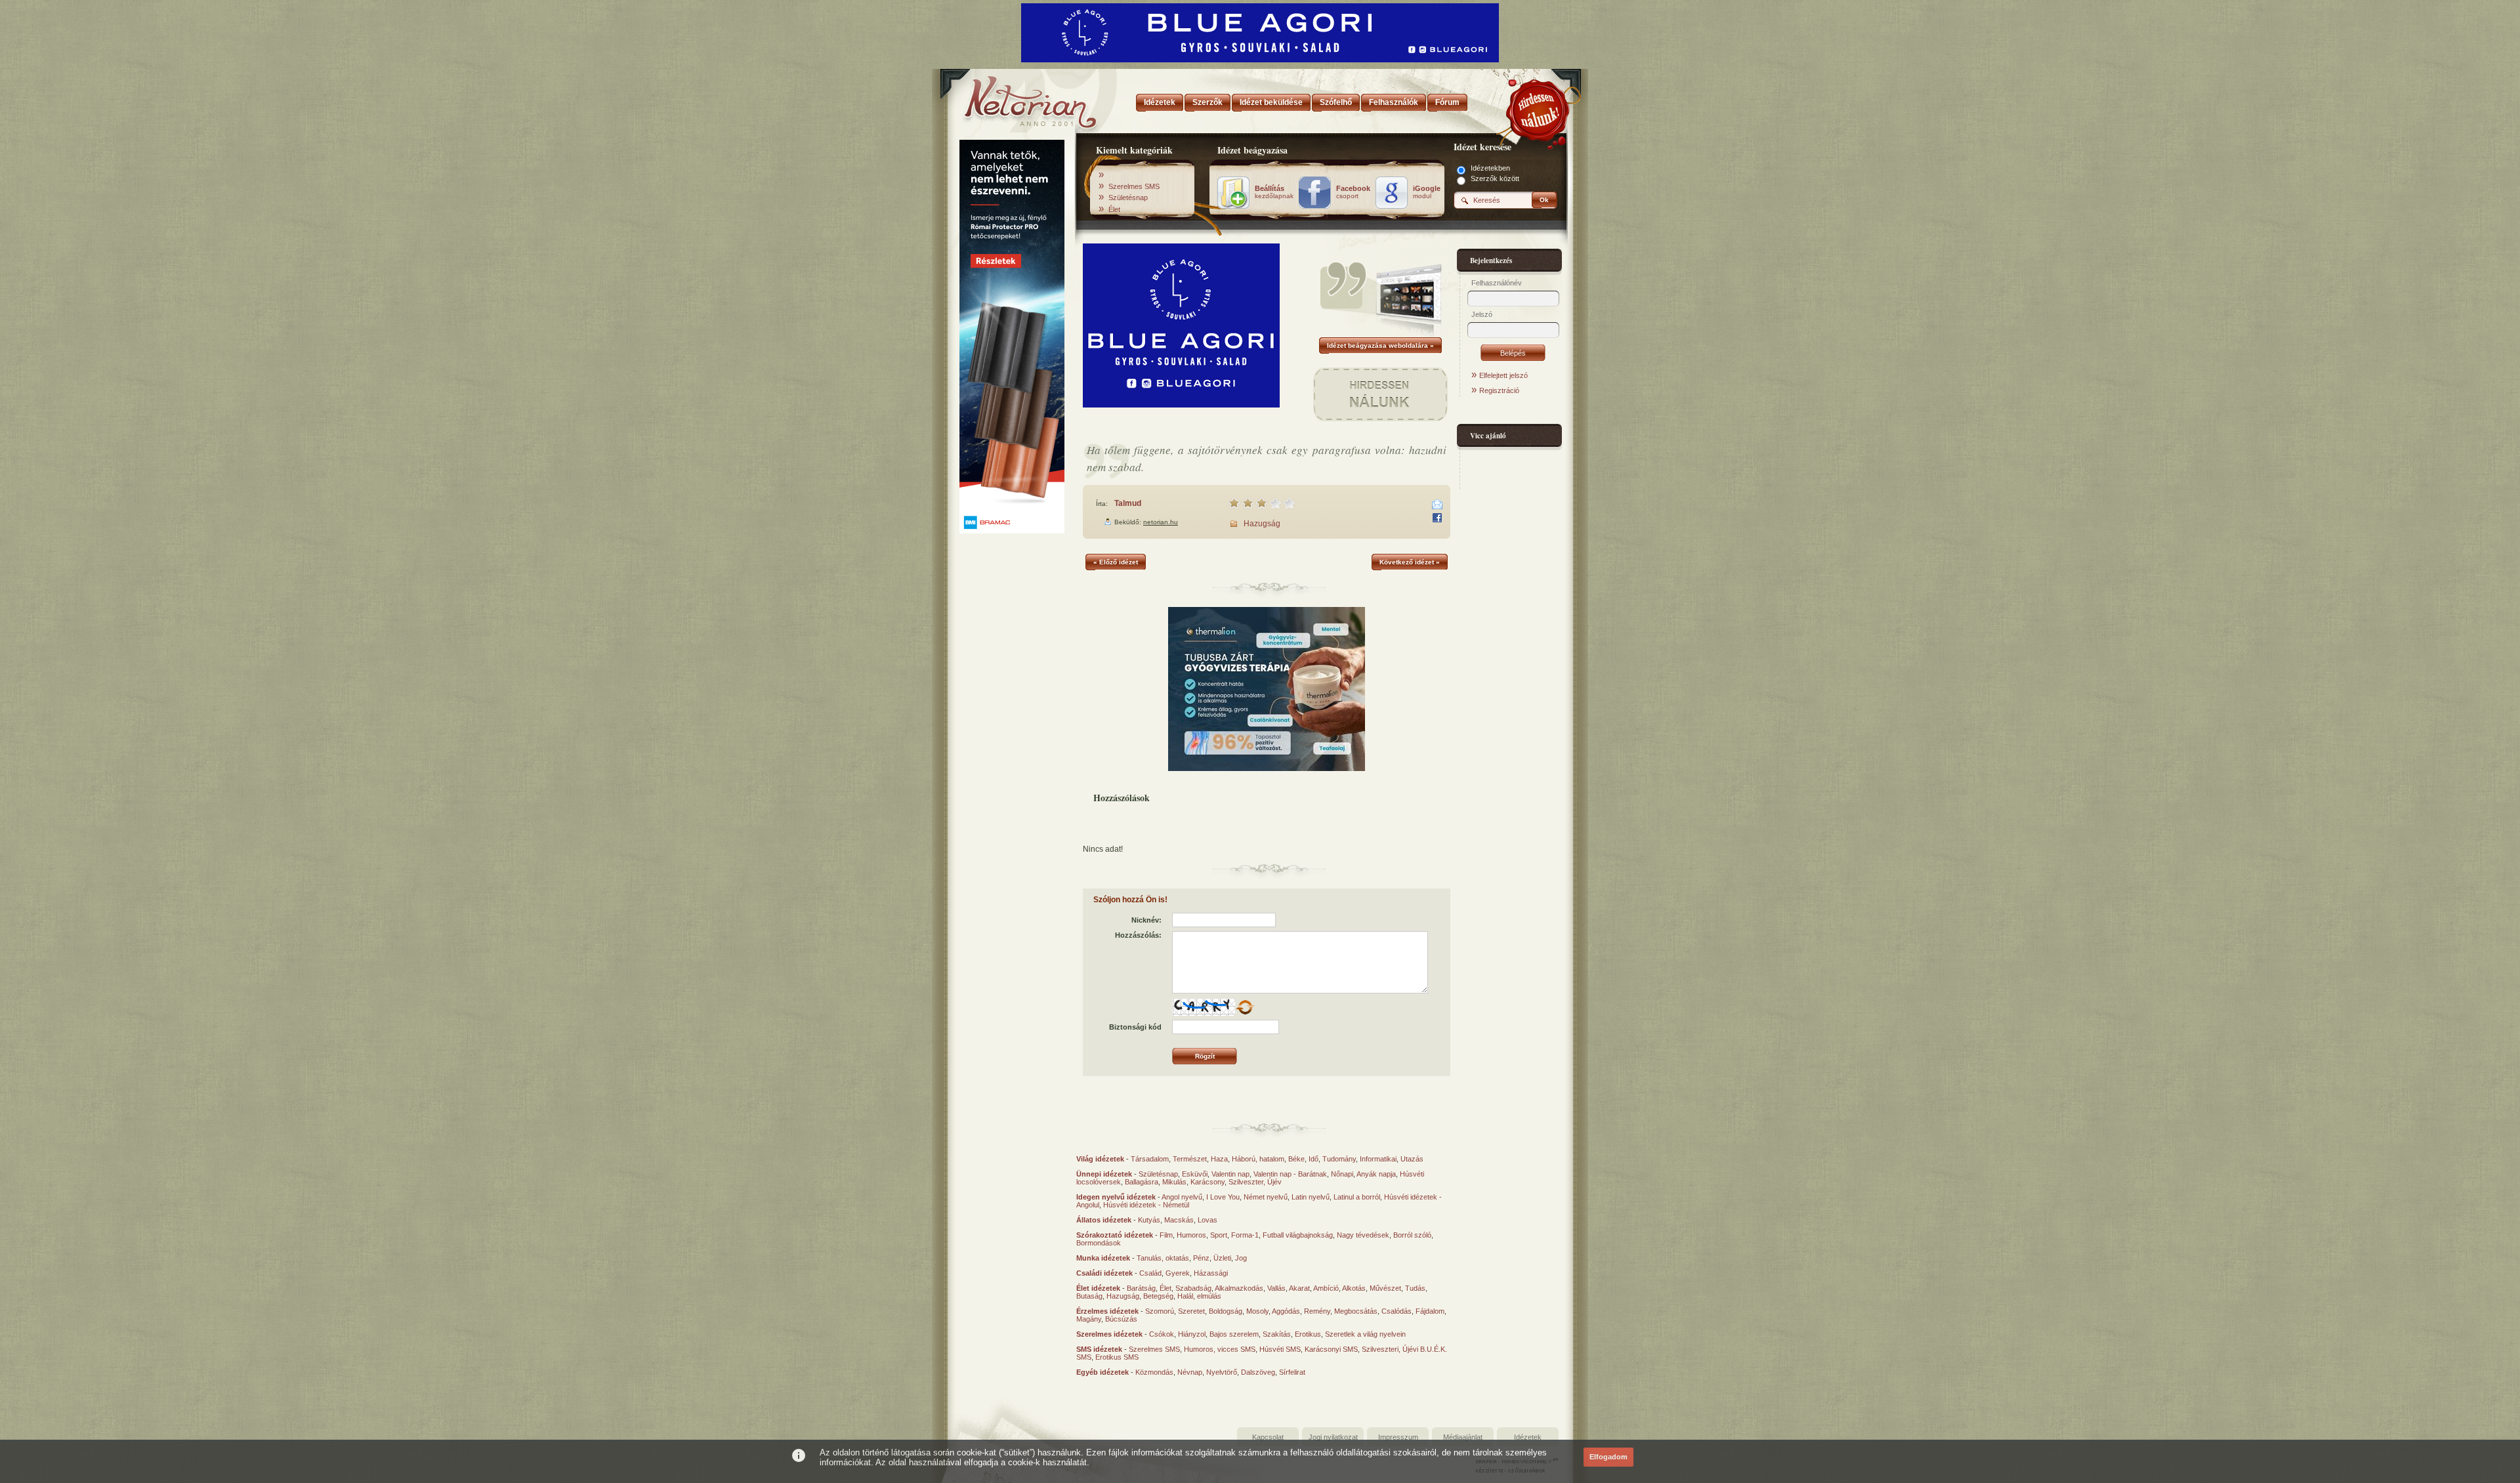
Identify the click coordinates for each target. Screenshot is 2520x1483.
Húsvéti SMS (1280, 1349)
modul (1427, 192)
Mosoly (1257, 1311)
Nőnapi (1342, 1174)
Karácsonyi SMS (1331, 1349)
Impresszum (1398, 1437)
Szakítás (1277, 1334)
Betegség (1158, 1296)
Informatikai (1378, 1159)
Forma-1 (1245, 1235)
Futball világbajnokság (1298, 1235)
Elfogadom (1608, 1457)
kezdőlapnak (1274, 192)
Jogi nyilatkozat (1333, 1437)
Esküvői (1195, 1174)
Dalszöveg (1258, 1372)
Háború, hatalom (1258, 1159)
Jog (1241, 1258)
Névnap (1190, 1372)
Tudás (1415, 1288)
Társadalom (1150, 1159)
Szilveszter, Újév (1255, 1182)
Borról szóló (1412, 1235)
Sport (1219, 1235)
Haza (1219, 1159)
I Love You (1223, 1197)
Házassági (1211, 1273)
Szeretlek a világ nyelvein (1365, 1334)
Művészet (1385, 1288)
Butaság (1089, 1296)
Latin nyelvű (1311, 1197)
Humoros (1191, 1235)
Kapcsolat (1268, 1437)
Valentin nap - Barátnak (1290, 1174)
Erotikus (1308, 1334)
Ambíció (1326, 1288)
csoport (1353, 192)
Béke (1296, 1159)
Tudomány (1339, 1159)
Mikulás (1174, 1182)
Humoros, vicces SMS (1220, 1349)
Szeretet (1191, 1311)
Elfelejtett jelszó (1503, 375)
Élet (1114, 209)
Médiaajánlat (1463, 1437)
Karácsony (1207, 1182)
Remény (1317, 1311)
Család (1150, 1273)
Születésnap (1128, 198)
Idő (1313, 1159)
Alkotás (1354, 1288)
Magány (1089, 1319)
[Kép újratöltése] (1245, 1007)
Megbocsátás (1356, 1311)
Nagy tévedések (1363, 1235)
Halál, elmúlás (1199, 1296)
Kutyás (1149, 1220)
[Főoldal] (1011, 98)
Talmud (1128, 503)
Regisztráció (1499, 390)
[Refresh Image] (1245, 1013)
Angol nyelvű (1182, 1197)
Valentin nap (1230, 1174)
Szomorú (1160, 1311)
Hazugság (1262, 524)
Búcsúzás (1121, 1319)
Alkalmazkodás (1239, 1288)
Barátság (1141, 1288)
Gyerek (1178, 1273)
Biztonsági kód (1135, 1027)
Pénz (1201, 1258)
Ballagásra (1142, 1182)
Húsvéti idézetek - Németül (1146, 1205)
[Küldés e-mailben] (1437, 505)
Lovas (1207, 1220)
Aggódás (1286, 1311)
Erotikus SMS (1117, 1357)
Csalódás (1396, 1311)
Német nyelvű (1266, 1197)
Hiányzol (1192, 1334)
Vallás (1276, 1288)
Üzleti (1222, 1258)
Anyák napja (1376, 1174)
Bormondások (1099, 1243)
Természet (1190, 1159)
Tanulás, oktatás (1163, 1258)
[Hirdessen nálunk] (1539, 108)
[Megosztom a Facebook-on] (1437, 518)
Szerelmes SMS (1134, 186)
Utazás (1412, 1159)
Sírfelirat (1292, 1372)
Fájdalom (1430, 1311)
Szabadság (1193, 1288)
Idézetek (1528, 1437)
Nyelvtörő (1222, 1372)
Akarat (1299, 1288)
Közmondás (1154, 1372)
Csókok (1162, 1334)
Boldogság (1226, 1311)
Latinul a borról (1357, 1197)
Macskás (1179, 1220)
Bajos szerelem (1234, 1334)
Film (1166, 1235)
